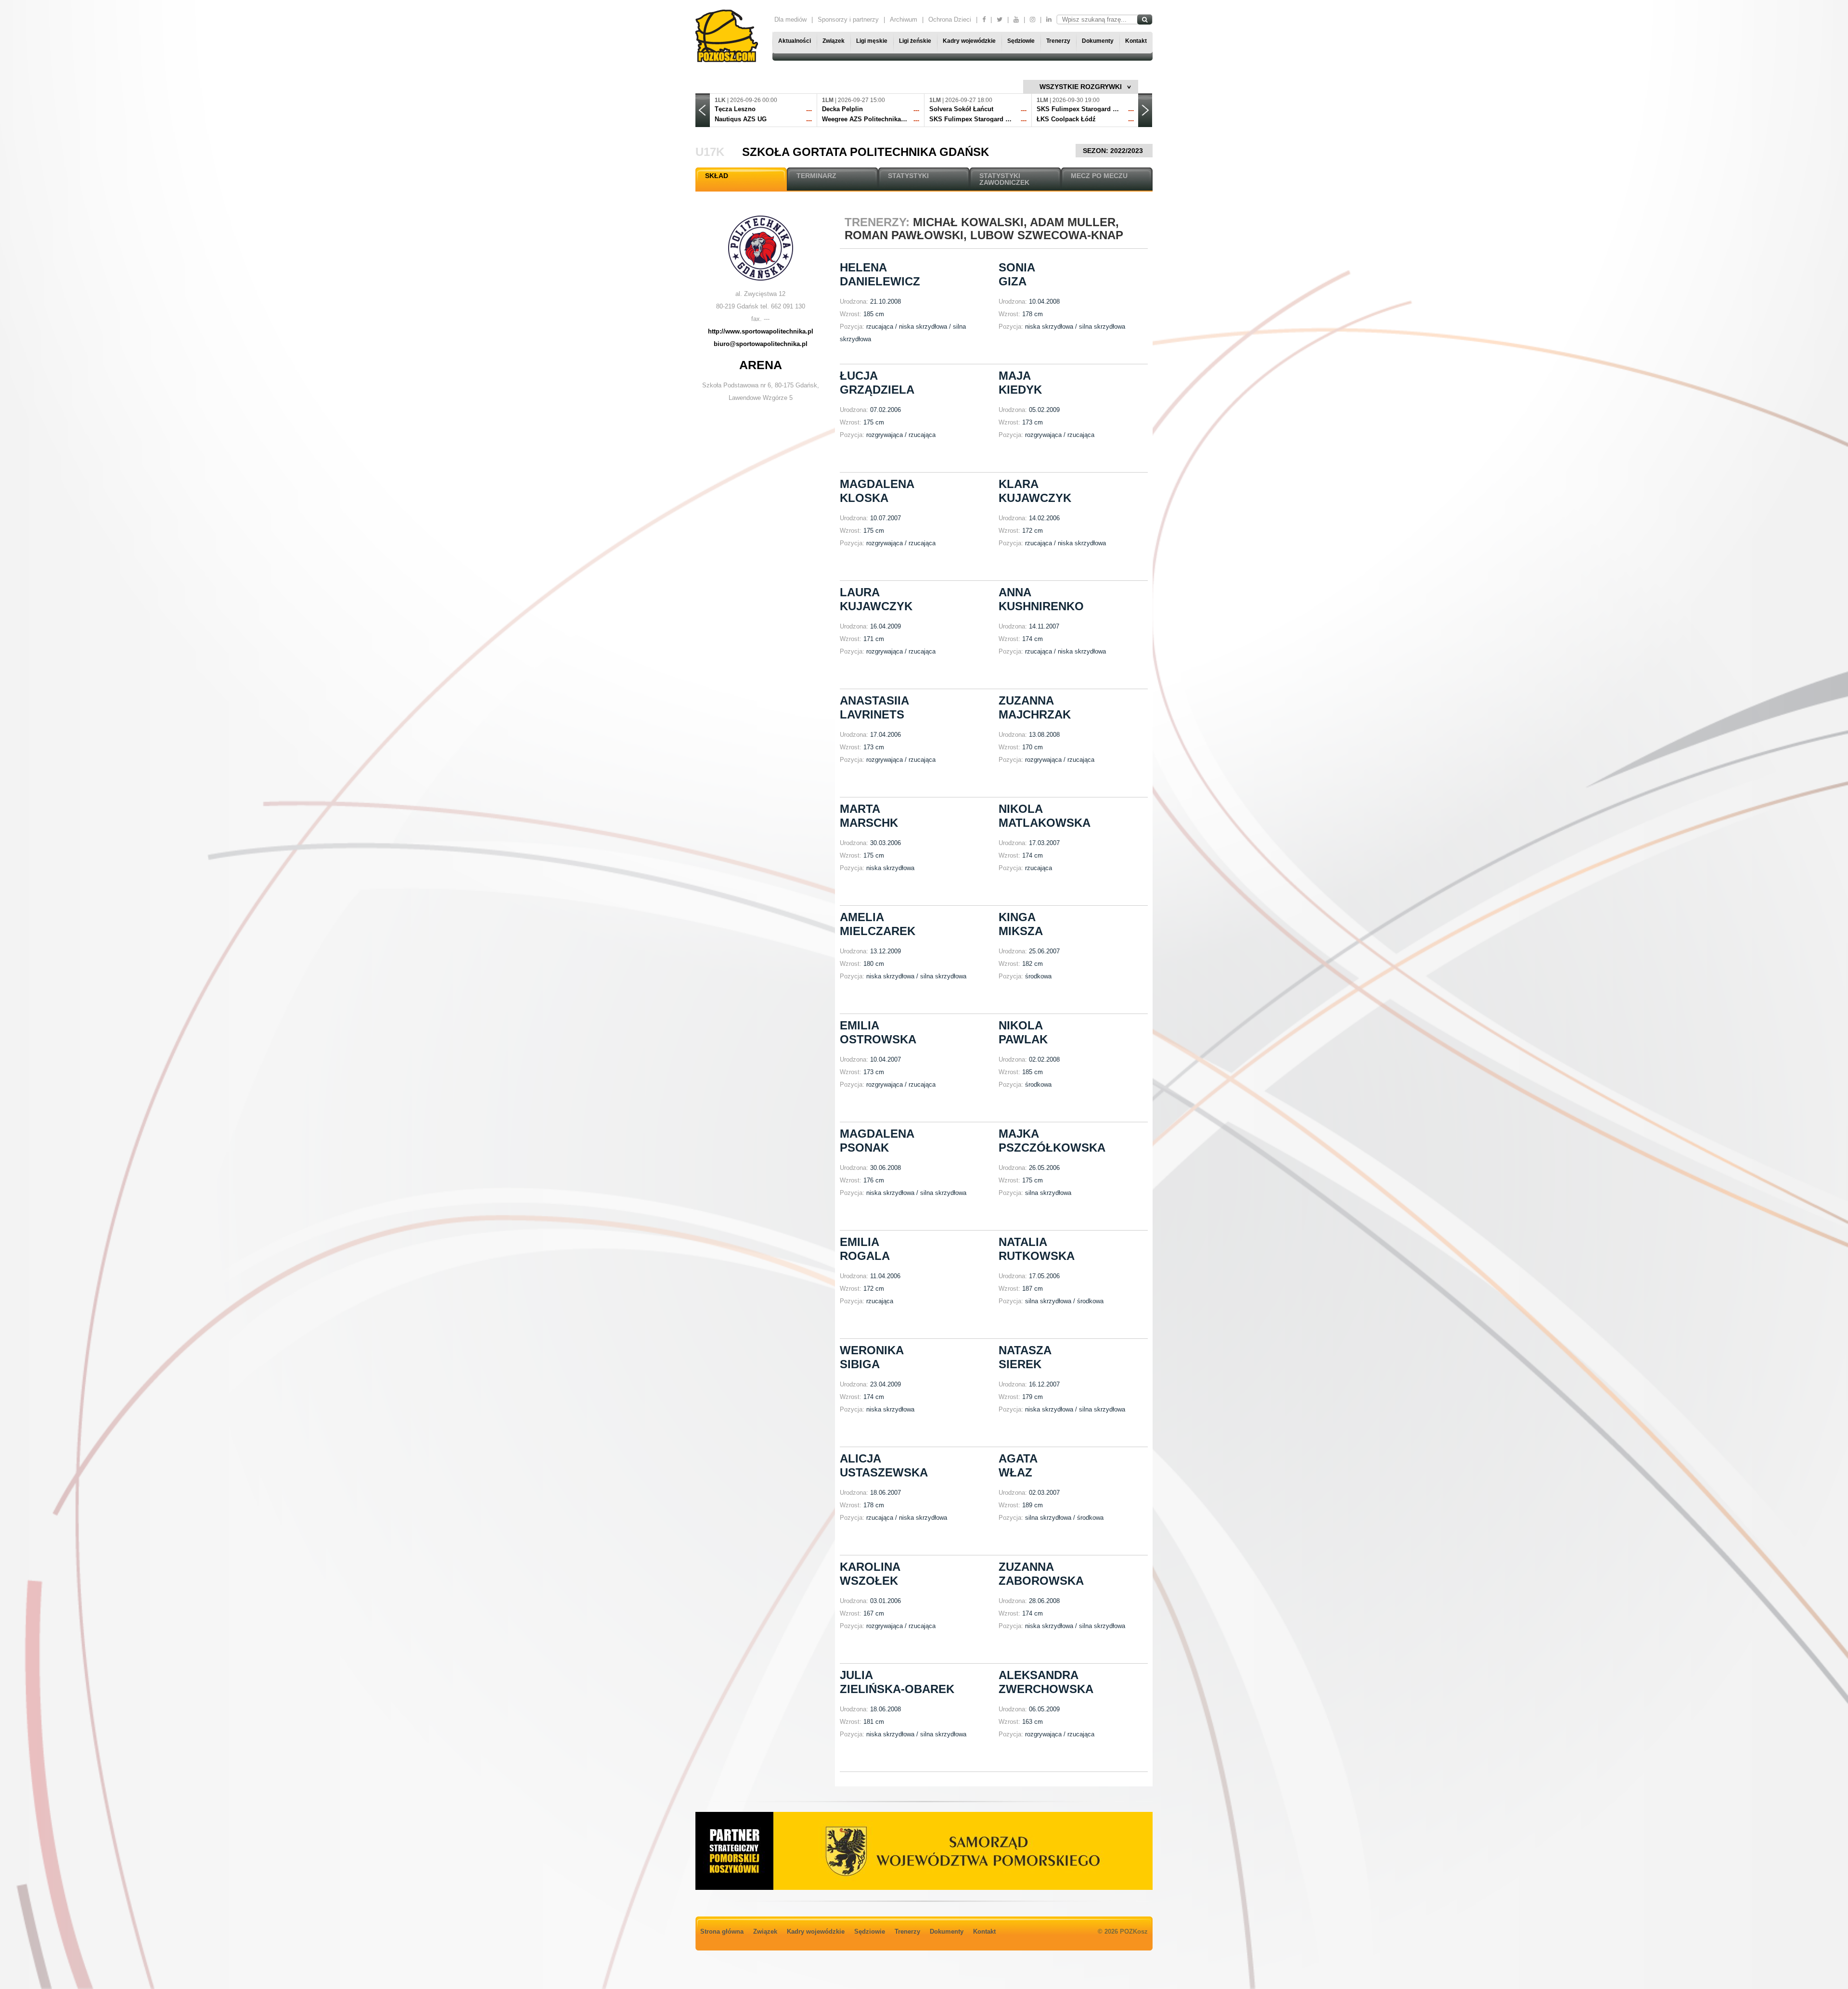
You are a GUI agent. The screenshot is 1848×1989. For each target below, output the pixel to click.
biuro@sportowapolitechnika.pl (761, 344)
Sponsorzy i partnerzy (848, 19)
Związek (834, 41)
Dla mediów (790, 19)
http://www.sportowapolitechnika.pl (761, 331)
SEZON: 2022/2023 (1114, 151)
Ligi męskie (872, 41)
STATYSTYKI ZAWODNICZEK (1004, 179)
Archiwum (904, 19)
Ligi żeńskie (915, 41)
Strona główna (722, 1931)
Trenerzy (1058, 41)
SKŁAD (717, 176)
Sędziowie (1021, 41)
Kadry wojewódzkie (969, 41)
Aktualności (795, 41)
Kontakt (1136, 41)
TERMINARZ (816, 176)
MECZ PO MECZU (1099, 176)
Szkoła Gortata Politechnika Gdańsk (866, 152)
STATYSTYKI (908, 176)
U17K (710, 152)
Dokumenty (1098, 41)
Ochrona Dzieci (950, 19)
